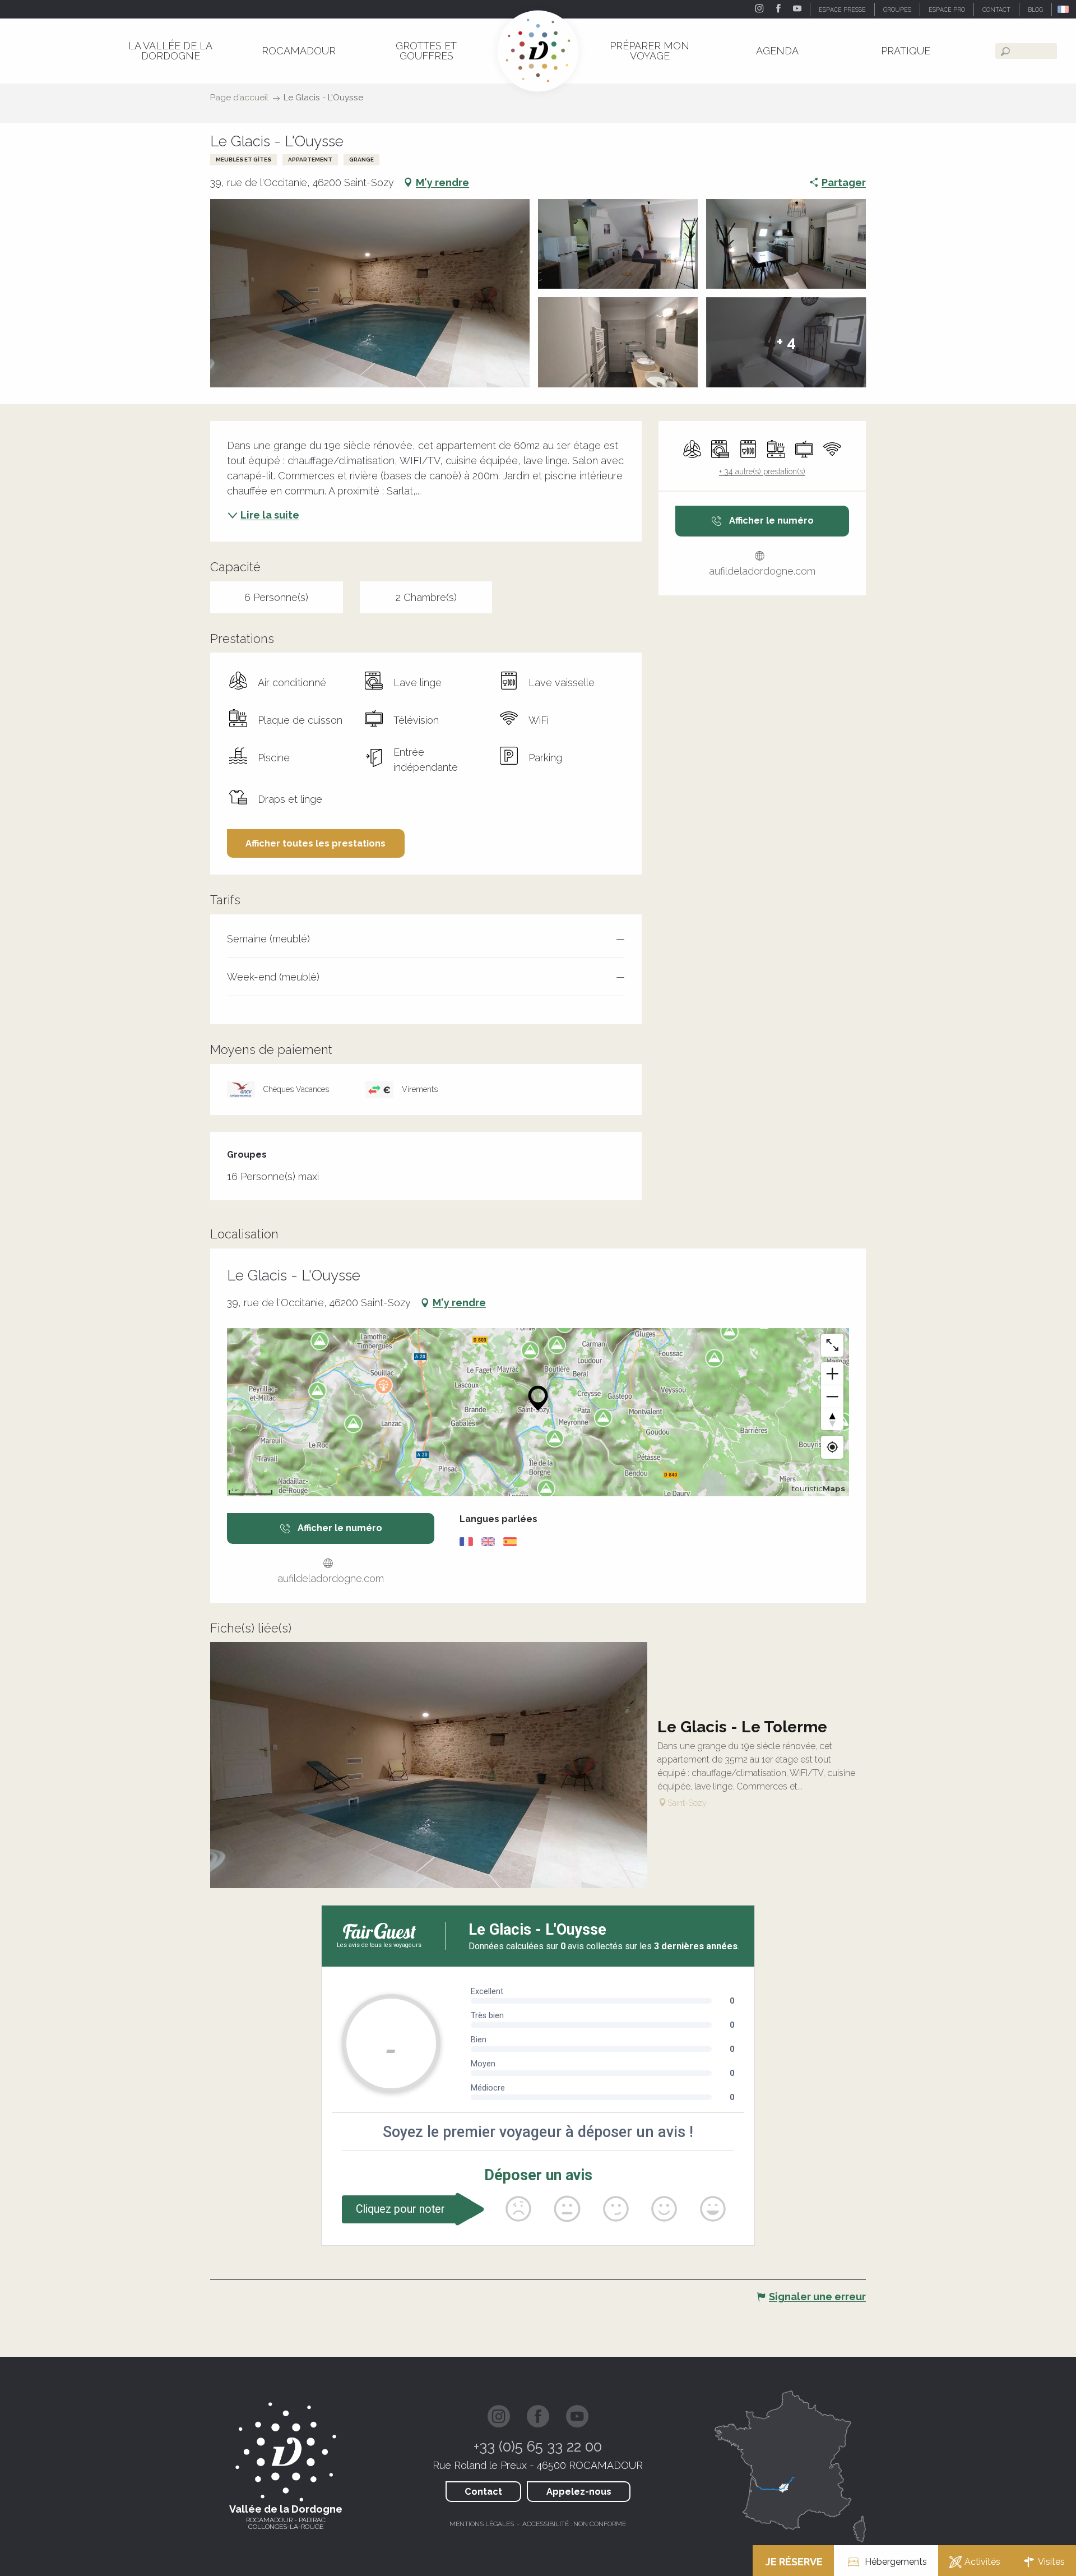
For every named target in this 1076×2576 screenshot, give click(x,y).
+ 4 (786, 342)
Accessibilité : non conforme (574, 2524)
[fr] (1064, 9)
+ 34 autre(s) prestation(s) (762, 471)
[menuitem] (170, 51)
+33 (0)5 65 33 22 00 (538, 2446)
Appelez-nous (579, 2492)
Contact (483, 2492)
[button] (1064, 9)
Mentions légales (482, 2524)
